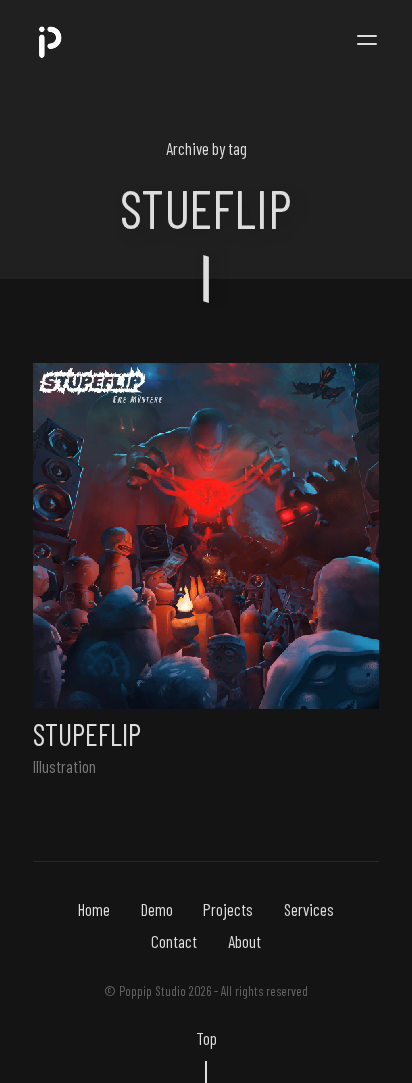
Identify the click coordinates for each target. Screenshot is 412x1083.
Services (309, 909)
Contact (174, 941)
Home (94, 909)
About (244, 941)
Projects (228, 909)
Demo (157, 909)
